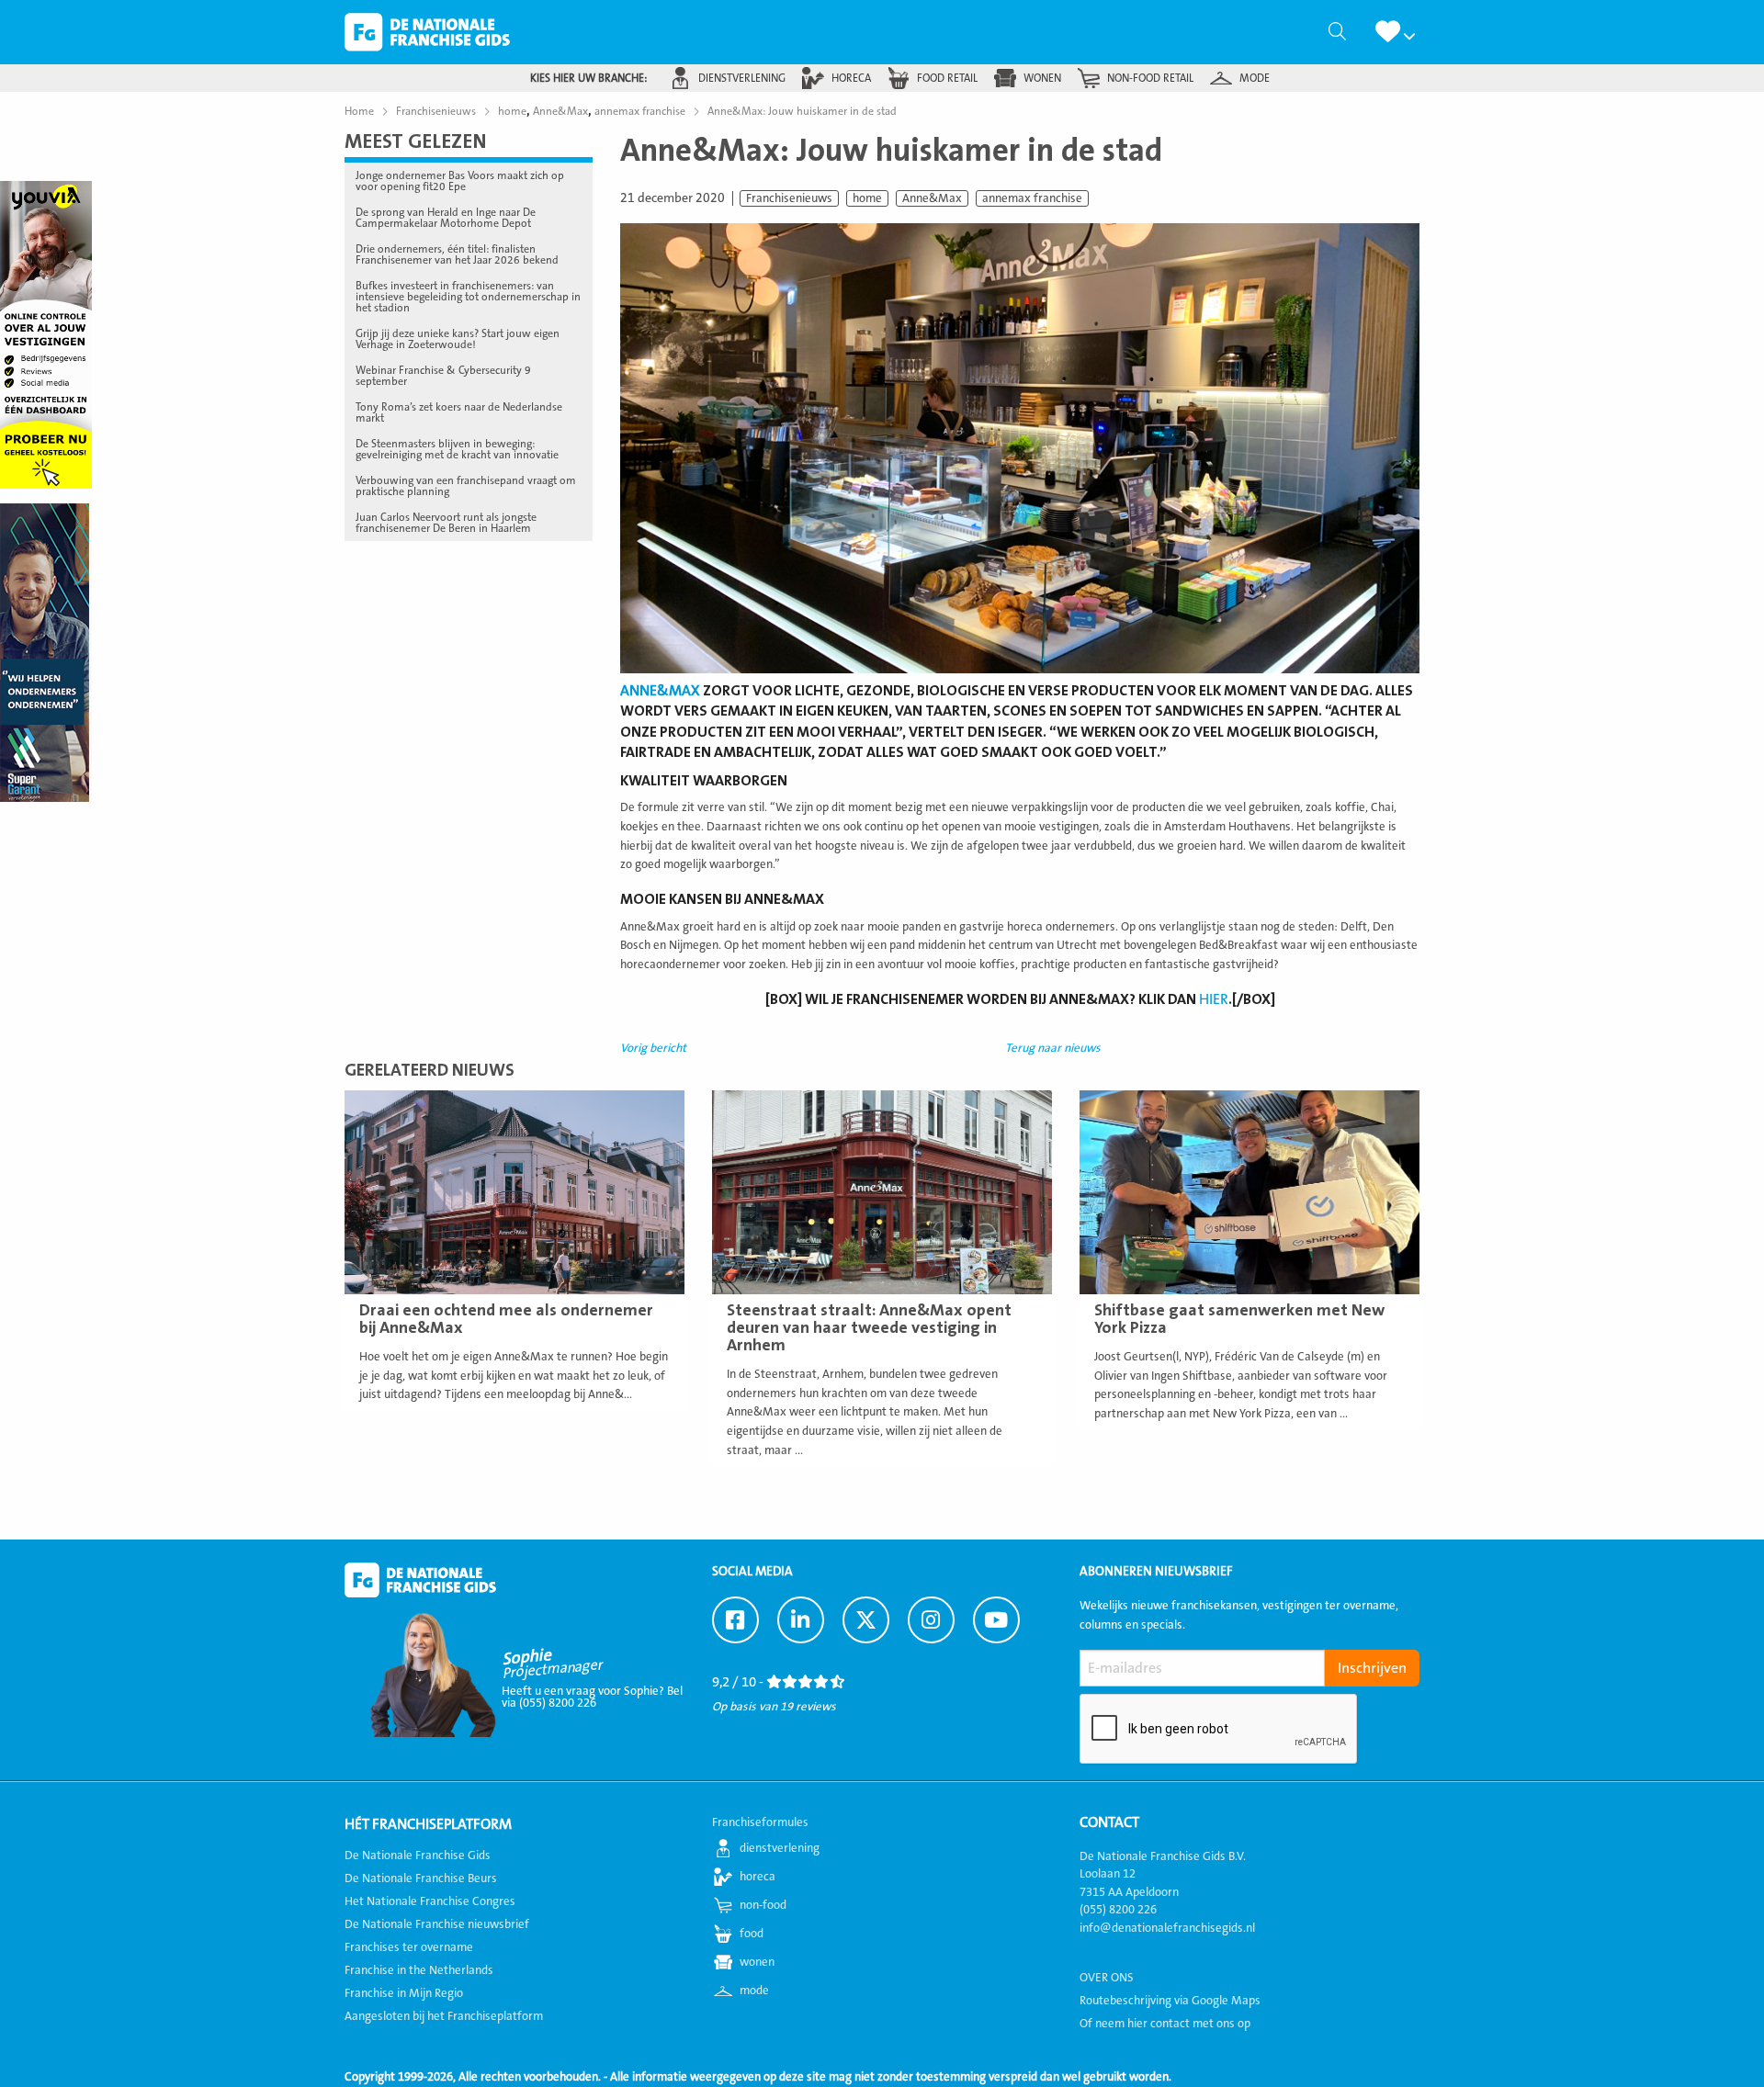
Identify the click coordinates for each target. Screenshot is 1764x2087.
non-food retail (1150, 78)
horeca (851, 78)
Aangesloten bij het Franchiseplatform (444, 2016)
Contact (1109, 1822)
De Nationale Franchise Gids (427, 32)
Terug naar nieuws (1053, 1048)
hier (1214, 999)
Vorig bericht (653, 1048)
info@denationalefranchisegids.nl (1167, 1928)
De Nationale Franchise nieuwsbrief (437, 1924)
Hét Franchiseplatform (428, 1824)
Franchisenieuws (789, 198)
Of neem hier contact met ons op (1165, 2024)
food (752, 1934)
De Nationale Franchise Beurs (421, 1878)
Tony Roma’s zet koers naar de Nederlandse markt (459, 412)
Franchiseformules (760, 1822)
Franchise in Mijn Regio (404, 1993)
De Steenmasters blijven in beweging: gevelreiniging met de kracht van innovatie (457, 449)
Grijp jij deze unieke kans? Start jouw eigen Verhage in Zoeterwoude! (458, 339)
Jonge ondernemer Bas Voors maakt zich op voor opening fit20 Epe (460, 181)
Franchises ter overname (409, 1947)
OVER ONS (1107, 1978)
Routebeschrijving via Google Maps (1170, 2001)
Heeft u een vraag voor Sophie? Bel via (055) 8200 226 (592, 1697)
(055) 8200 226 (1118, 1910)
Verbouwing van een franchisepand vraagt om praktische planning (466, 486)
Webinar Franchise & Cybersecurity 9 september (443, 376)
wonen (1042, 78)
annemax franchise (1032, 198)
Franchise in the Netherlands (419, 1970)
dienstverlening (742, 78)
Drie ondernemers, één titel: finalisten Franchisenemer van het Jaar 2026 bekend (457, 254)
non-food (763, 1905)
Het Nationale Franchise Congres (430, 1901)
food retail (947, 78)
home (867, 198)
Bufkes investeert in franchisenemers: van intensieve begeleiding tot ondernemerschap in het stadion (468, 297)
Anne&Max (932, 198)
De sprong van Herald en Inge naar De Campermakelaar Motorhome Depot (446, 218)
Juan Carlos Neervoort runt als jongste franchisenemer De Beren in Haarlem (446, 523)
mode (1255, 78)
